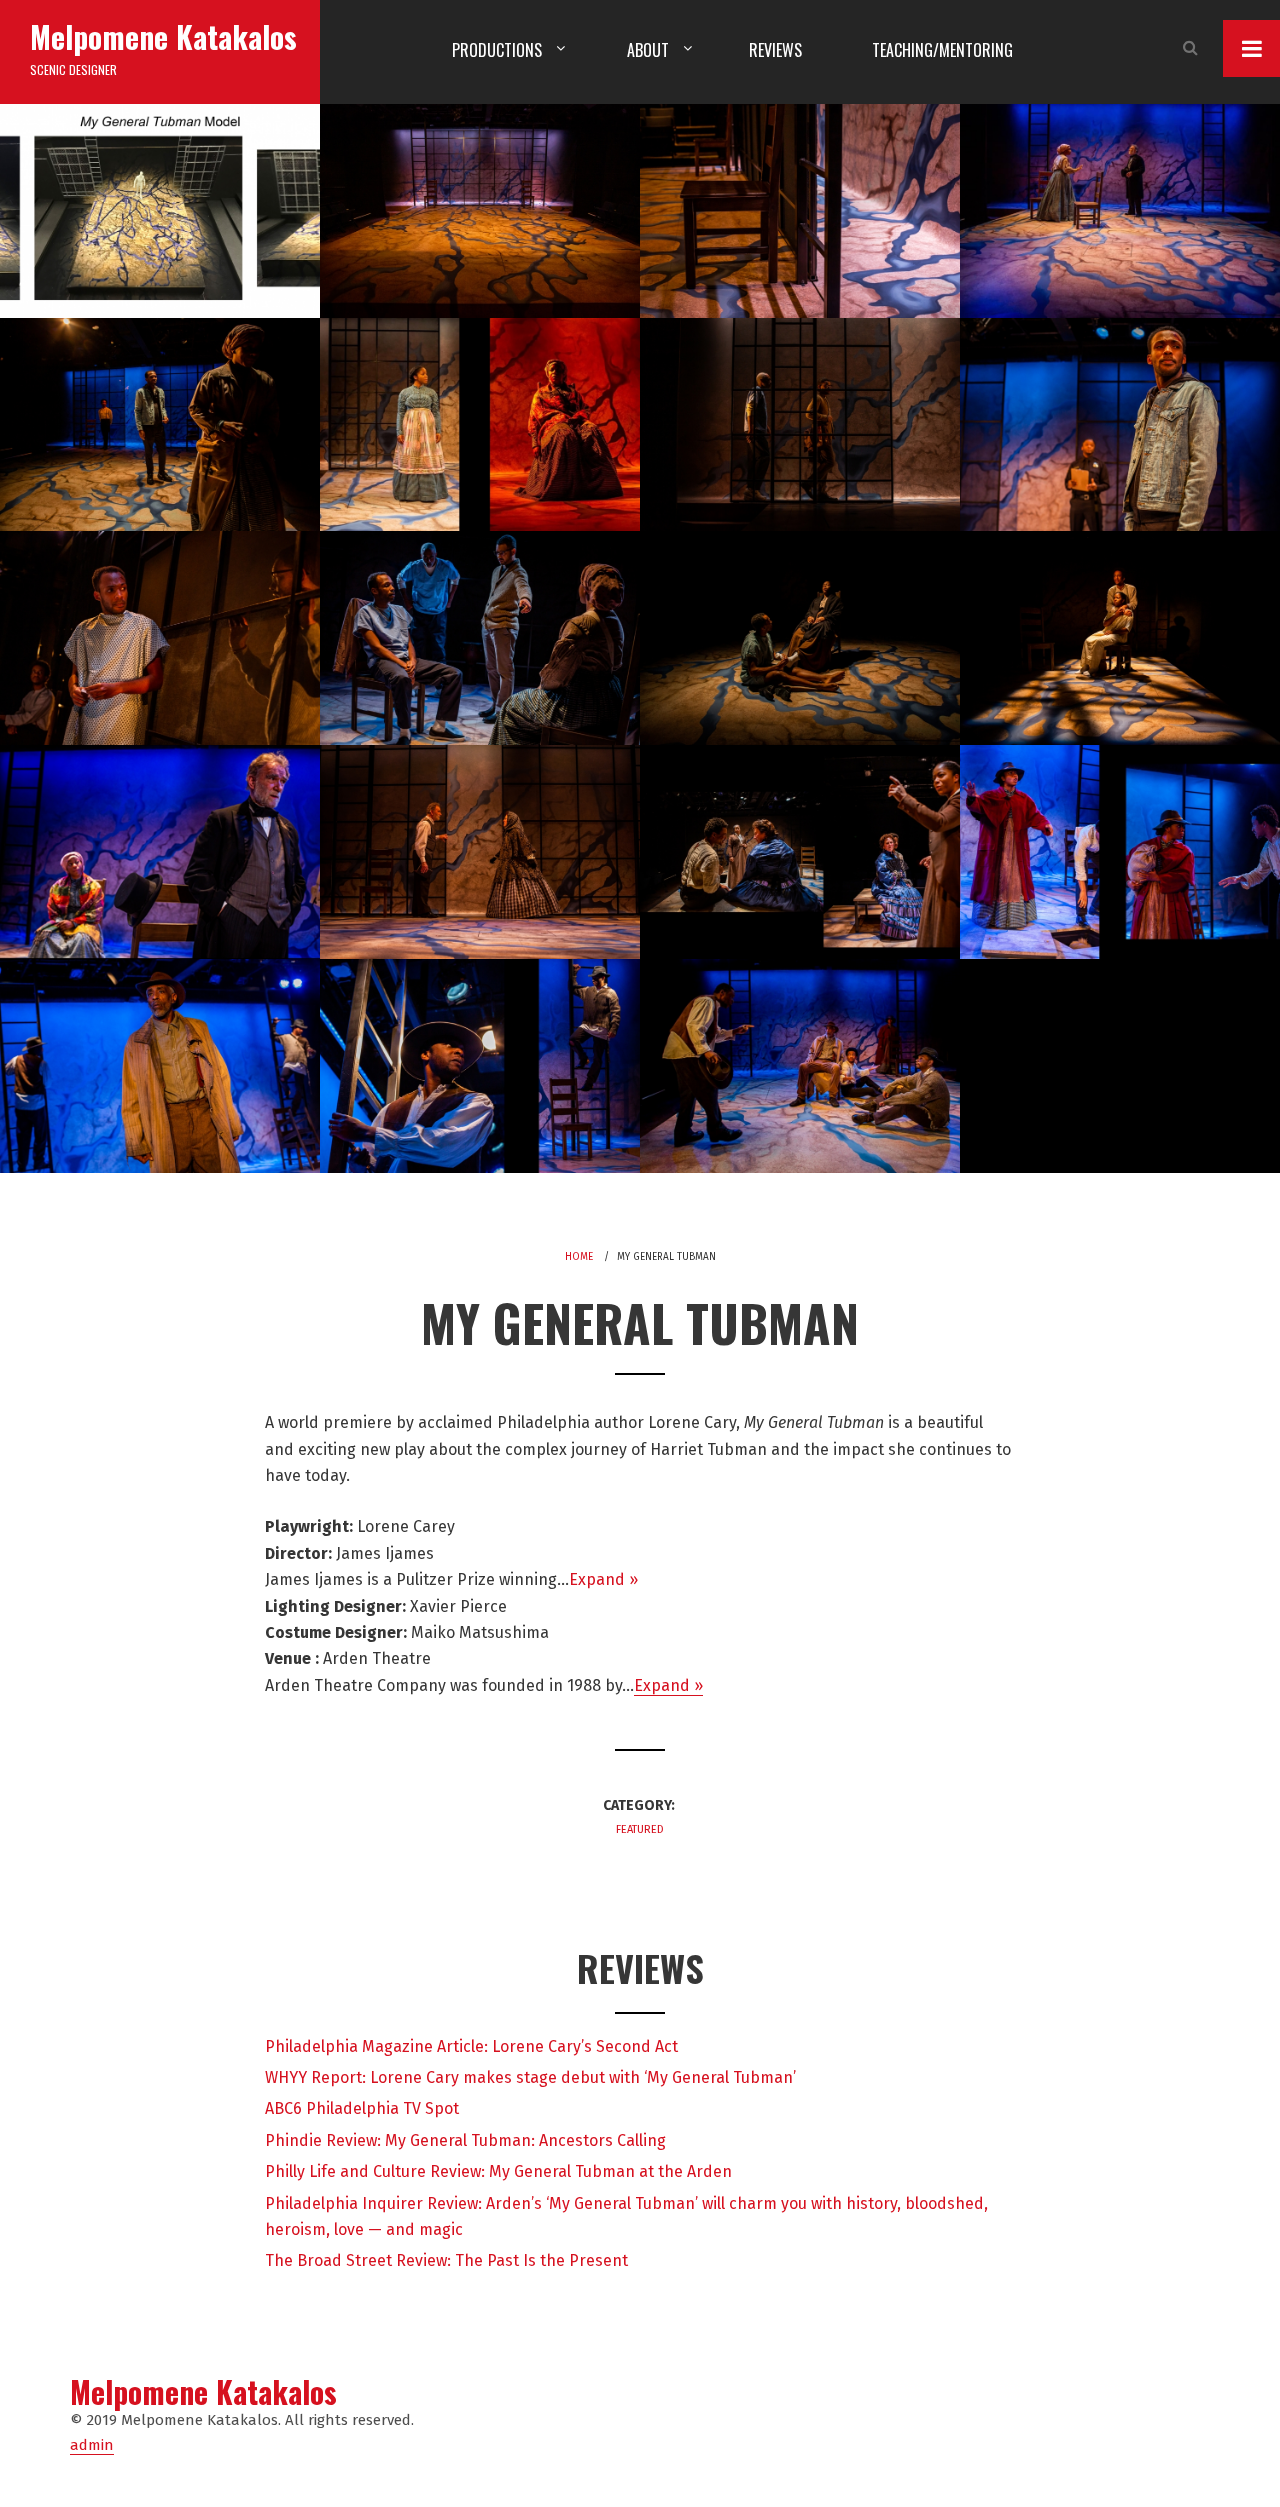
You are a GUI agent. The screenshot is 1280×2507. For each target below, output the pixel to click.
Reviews (775, 50)
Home (579, 1257)
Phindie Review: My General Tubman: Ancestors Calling (465, 2140)
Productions (497, 50)
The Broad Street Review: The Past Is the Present (446, 2260)
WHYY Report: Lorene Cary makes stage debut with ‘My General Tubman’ (530, 2077)
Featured (640, 1829)
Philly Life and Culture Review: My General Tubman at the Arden (498, 2171)
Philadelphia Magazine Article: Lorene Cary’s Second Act (471, 2046)
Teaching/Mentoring (942, 50)
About (648, 50)
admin (92, 2445)
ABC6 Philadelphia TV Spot (362, 2108)
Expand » (603, 1579)
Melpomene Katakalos (163, 36)
